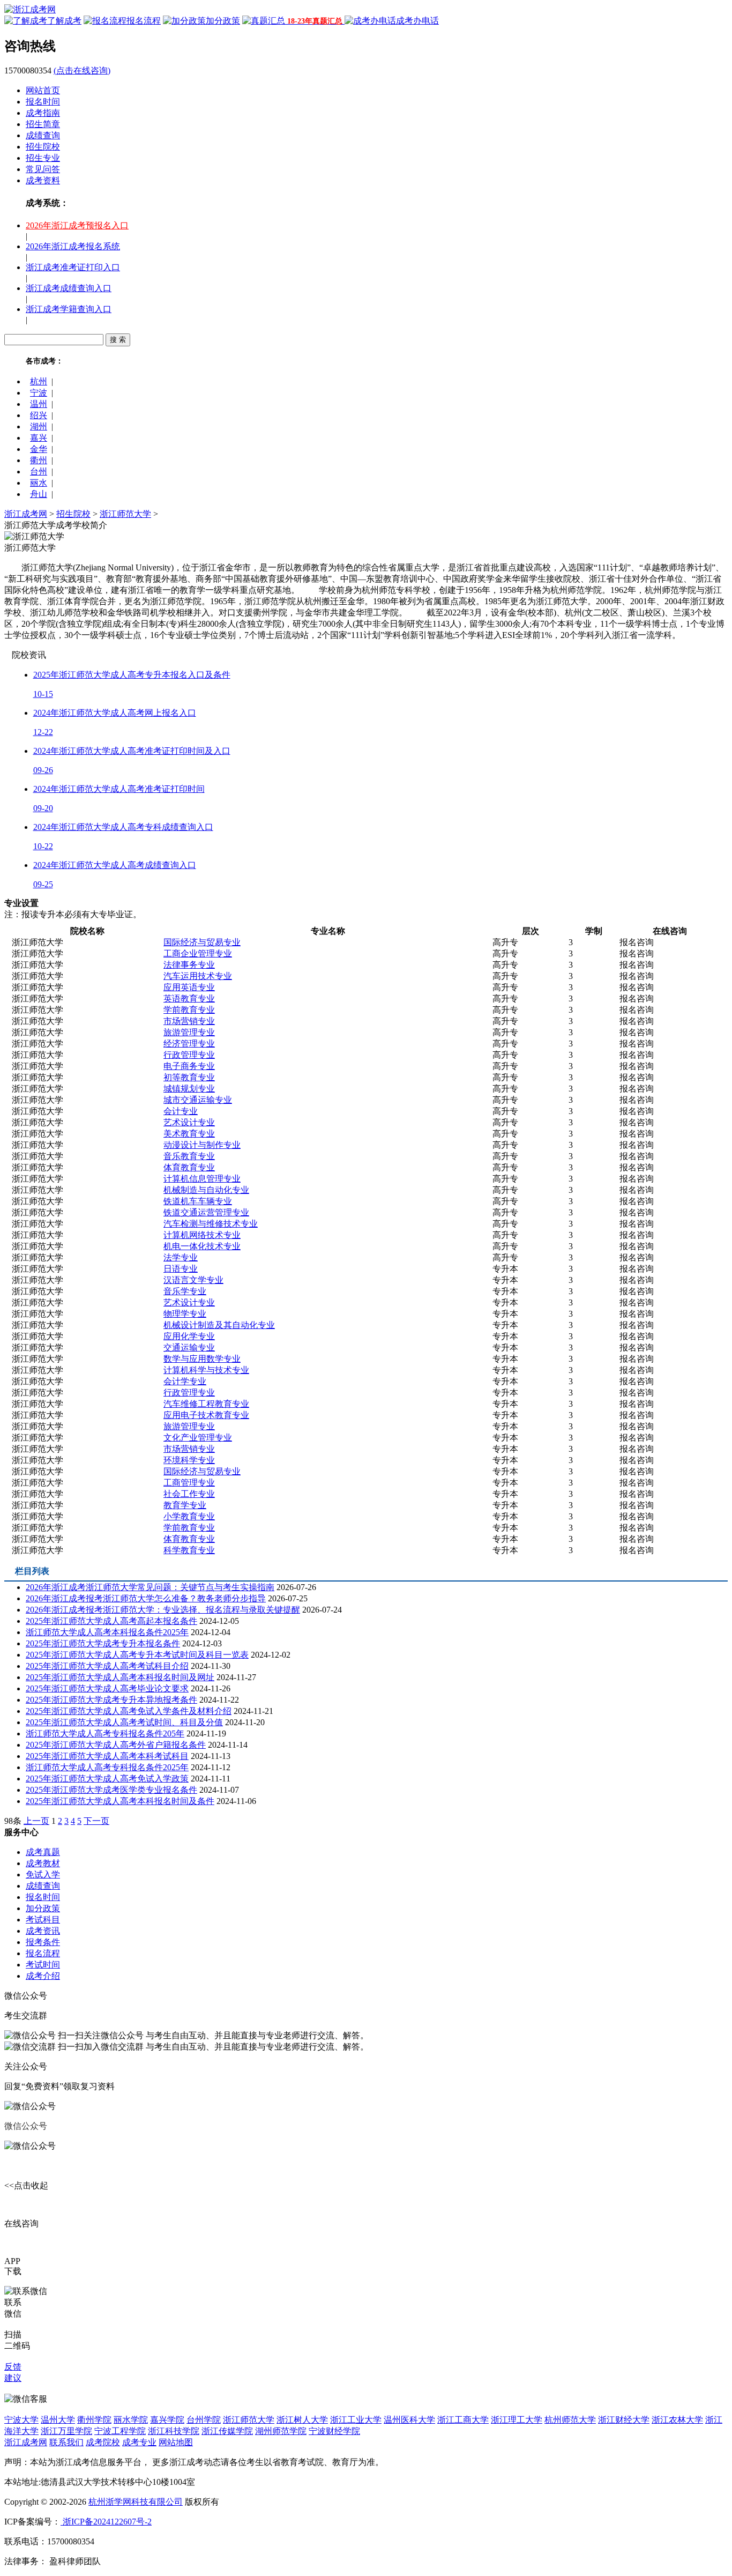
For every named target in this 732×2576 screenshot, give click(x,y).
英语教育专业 (189, 999)
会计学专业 (185, 1381)
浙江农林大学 (677, 2420)
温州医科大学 (409, 2420)
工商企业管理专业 (198, 953)
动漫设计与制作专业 (202, 1145)
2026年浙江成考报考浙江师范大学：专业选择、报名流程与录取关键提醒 (163, 1610)
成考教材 (43, 1863)
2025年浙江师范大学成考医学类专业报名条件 (111, 1790)
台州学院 (204, 2420)
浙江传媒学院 (227, 2431)
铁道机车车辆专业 (198, 1201)
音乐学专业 (185, 1291)
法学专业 (181, 1257)
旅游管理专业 (189, 1032)
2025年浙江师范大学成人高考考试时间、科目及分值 (124, 1722)
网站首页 (43, 90)
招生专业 (43, 158)
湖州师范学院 (281, 2431)
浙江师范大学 (125, 514)
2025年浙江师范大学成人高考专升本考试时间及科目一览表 (137, 1655)
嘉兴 (39, 438)
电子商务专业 (189, 1066)
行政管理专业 (189, 1055)
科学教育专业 (189, 1550)
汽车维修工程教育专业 (206, 1404)
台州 (39, 472)
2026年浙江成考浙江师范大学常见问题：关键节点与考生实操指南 (150, 1587)
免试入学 (43, 1875)
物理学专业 (185, 1314)
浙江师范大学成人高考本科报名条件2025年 (107, 1632)
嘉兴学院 (167, 2420)
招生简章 (43, 124)
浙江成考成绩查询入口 (69, 288)
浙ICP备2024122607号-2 (106, 2522)
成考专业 (139, 2442)
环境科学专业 (189, 1460)
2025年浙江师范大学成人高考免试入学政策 (107, 1779)
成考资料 (43, 180)
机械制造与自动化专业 (206, 1190)
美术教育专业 (189, 1134)
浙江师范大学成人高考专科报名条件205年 (105, 1734)
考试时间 (43, 1965)
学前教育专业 (189, 1010)
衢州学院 (94, 2420)
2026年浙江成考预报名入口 (77, 225)
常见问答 (43, 169)
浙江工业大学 (356, 2420)
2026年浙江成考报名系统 (73, 246)
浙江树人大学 (302, 2420)
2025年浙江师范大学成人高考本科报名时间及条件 (120, 1801)
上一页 (36, 1821)
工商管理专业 (189, 1483)
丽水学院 (131, 2420)
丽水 (39, 483)
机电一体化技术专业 (202, 1246)
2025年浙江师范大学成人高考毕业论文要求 (107, 1688)
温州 (39, 404)
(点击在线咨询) (82, 70)
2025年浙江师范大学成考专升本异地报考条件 (111, 1700)
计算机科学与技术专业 (206, 1370)
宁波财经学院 (334, 2431)
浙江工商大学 (463, 2420)
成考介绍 (43, 1976)
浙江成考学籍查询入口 (69, 309)
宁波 (39, 393)
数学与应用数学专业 (202, 1359)
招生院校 (43, 147)
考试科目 (43, 1920)
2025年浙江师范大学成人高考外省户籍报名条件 (116, 1745)
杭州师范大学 (570, 2420)
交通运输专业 (189, 1348)
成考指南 (43, 113)
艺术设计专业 (189, 1122)
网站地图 (176, 2442)
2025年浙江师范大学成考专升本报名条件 (103, 1643)
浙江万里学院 (66, 2431)
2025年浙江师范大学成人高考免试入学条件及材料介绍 (129, 1711)
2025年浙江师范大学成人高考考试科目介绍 (107, 1666)
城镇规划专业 (189, 1089)
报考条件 (43, 1942)
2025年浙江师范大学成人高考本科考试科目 (107, 1756)
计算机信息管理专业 (202, 1179)
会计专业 (181, 1111)
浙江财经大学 (624, 2420)
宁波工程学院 (120, 2431)
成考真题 (43, 1852)
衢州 (39, 460)
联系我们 (66, 2442)
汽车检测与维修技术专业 (211, 1224)
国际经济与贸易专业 (202, 942)
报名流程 (43, 1953)
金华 (39, 449)
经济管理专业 (189, 1044)
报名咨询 (637, 942)
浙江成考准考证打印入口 (73, 267)
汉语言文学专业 (193, 1280)
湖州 (39, 426)
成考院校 (103, 2442)
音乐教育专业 (189, 1156)
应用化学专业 (189, 1336)
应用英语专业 (189, 987)
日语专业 (181, 1269)
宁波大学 (21, 2420)
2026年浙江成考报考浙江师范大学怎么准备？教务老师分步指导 (146, 1598)
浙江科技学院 (174, 2431)
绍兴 (39, 415)
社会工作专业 (189, 1494)
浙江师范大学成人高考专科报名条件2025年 (107, 1767)
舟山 (39, 494)
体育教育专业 (189, 1167)
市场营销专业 (189, 1021)
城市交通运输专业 (198, 1100)
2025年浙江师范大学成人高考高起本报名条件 (111, 1621)
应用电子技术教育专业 (206, 1415)
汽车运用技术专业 (198, 976)
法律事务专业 (189, 965)
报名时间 (43, 102)
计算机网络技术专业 (202, 1235)
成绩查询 (43, 135)
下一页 (96, 1821)
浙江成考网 (26, 514)
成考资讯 (43, 1931)
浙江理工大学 (517, 2420)
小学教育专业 (189, 1516)
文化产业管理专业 (198, 1438)
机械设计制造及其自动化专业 (219, 1325)
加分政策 (43, 1908)
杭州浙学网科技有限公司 (136, 2502)
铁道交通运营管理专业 (206, 1212)
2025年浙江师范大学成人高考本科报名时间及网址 (120, 1677)
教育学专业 (185, 1505)
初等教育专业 (189, 1077)
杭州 (39, 381)
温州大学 (58, 2420)
